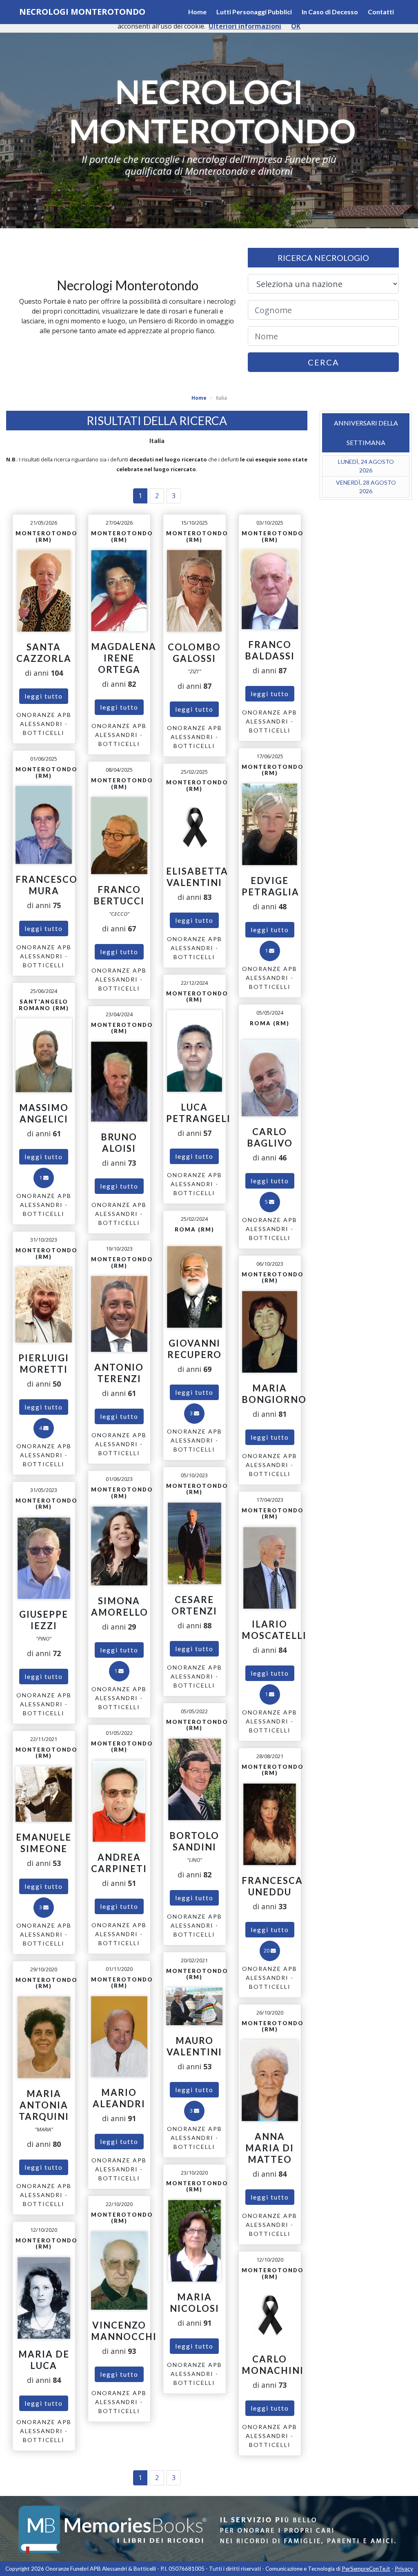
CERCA (324, 362)
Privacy (404, 2569)
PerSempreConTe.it (366, 2569)
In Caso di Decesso (330, 12)
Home (197, 12)
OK (296, 26)
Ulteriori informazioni (245, 26)
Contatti (381, 12)
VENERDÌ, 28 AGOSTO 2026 (366, 487)
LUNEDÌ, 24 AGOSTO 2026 (366, 466)
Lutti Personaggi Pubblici (254, 12)
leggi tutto (44, 696)
